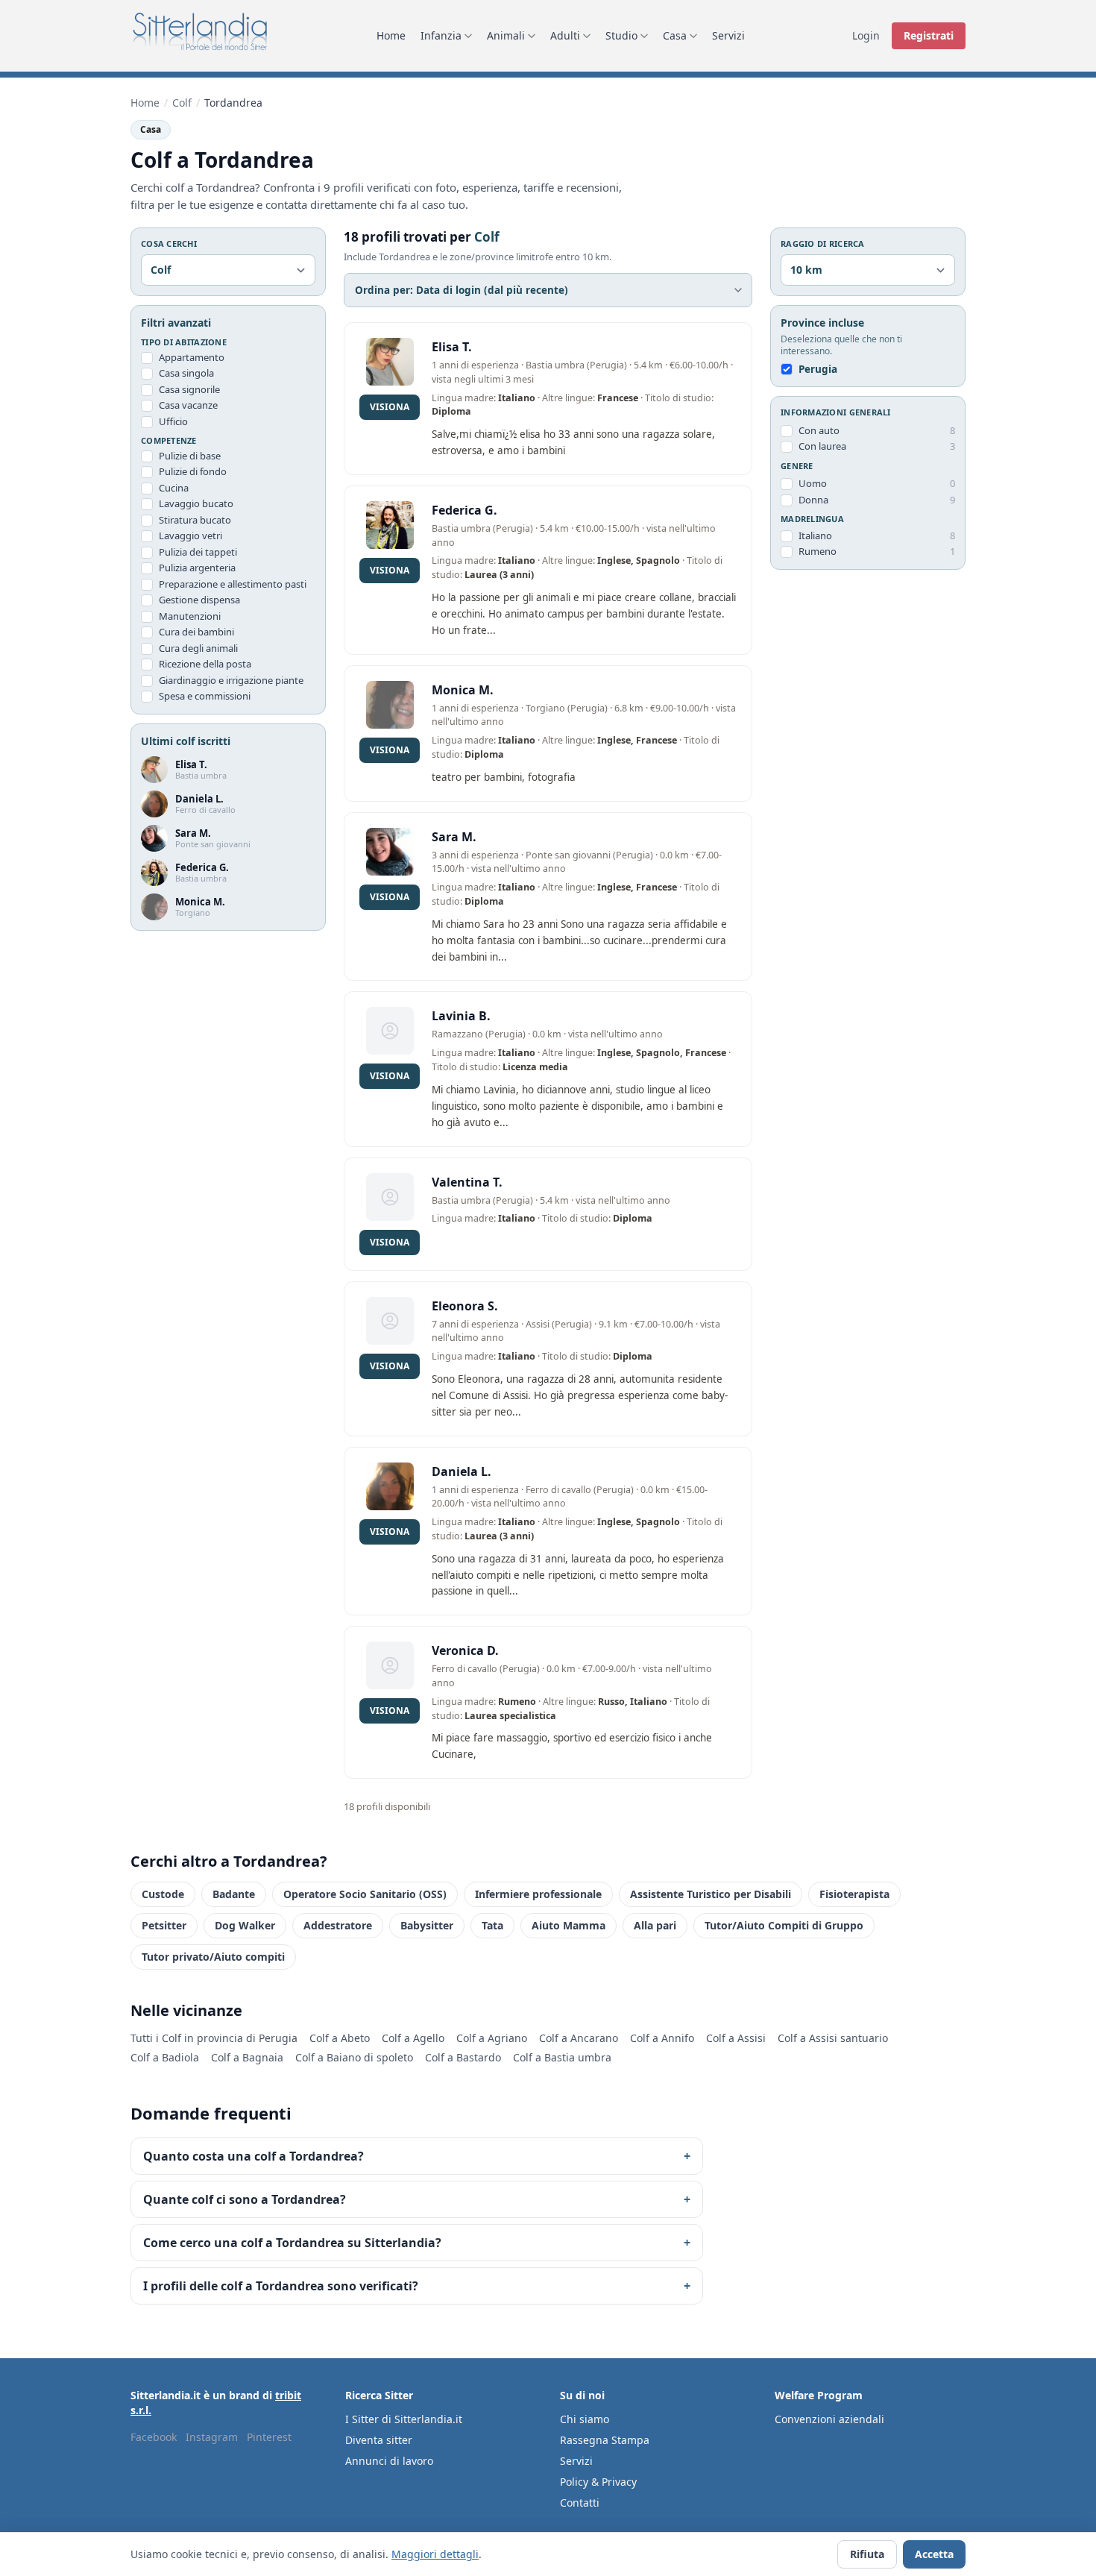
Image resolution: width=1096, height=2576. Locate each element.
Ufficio (173, 421)
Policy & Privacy (598, 2482)
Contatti (580, 2503)
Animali (506, 35)
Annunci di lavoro (389, 2461)
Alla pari (655, 1925)
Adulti (565, 35)
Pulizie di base (190, 456)
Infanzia (441, 35)
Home (391, 35)
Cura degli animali (198, 648)
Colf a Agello (413, 2038)
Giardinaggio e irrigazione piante (231, 680)
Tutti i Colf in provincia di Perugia (214, 2038)
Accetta (934, 2554)
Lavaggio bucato (196, 504)
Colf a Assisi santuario (833, 2038)
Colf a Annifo (662, 2038)
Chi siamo (585, 2419)
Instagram (212, 2437)
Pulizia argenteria (197, 568)
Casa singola (186, 374)
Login (866, 35)
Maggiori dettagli (435, 2554)
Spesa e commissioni (205, 697)
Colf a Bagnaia (247, 2057)
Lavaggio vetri (190, 536)
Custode (163, 1894)
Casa (675, 35)
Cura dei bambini (196, 632)
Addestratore (338, 1925)
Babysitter (427, 1925)
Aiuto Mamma (569, 1925)
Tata (492, 1925)
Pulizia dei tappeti (198, 552)
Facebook (154, 2437)
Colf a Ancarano (579, 2038)
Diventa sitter (379, 2440)
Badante (234, 1894)
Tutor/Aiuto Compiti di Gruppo (784, 1925)
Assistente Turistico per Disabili (711, 1894)
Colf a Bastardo (463, 2057)
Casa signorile (189, 389)
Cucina (174, 488)
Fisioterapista (854, 1894)
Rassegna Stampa (605, 2440)
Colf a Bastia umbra (562, 2057)
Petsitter (164, 1925)
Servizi (728, 35)
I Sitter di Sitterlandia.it (404, 2419)
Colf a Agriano (492, 2038)
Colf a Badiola (165, 2057)
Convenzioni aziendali (829, 2419)
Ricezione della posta (205, 665)
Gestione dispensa (199, 600)
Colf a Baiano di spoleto (354, 2057)
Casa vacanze (188, 406)
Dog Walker (245, 1925)
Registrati (929, 35)
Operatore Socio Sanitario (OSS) (365, 1894)
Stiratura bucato (195, 520)
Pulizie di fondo (193, 472)
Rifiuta (867, 2554)
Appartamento (192, 357)
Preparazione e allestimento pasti (233, 584)
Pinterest (269, 2437)
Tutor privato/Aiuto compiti (213, 1957)
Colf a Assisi (736, 2038)
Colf (182, 103)
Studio (621, 35)
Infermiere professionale (538, 1894)
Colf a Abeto (340, 2038)
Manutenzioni (190, 616)
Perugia (818, 370)
